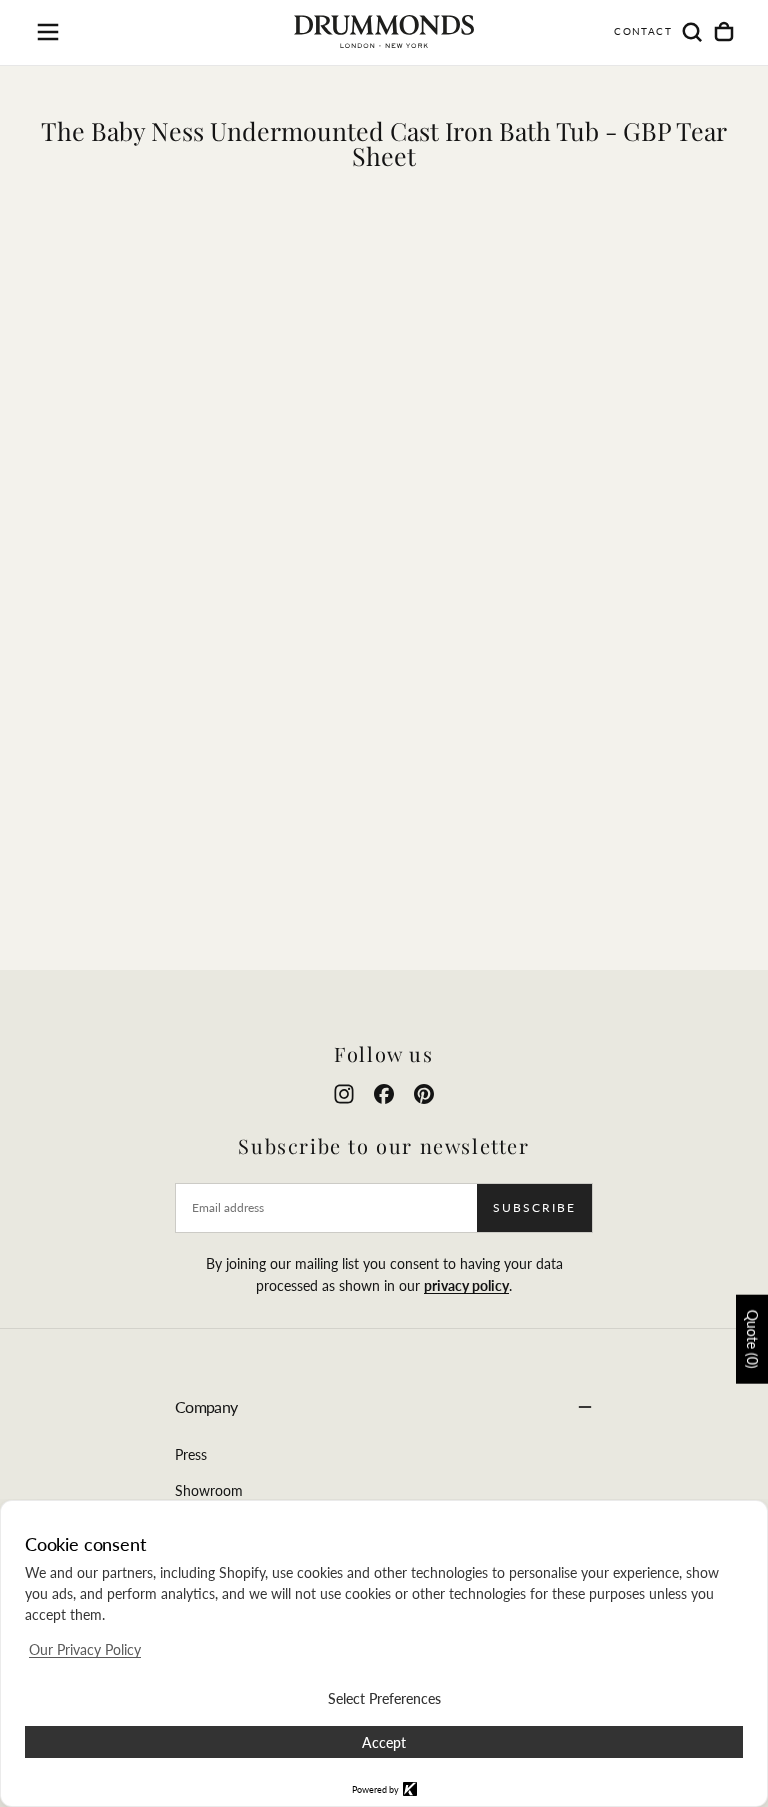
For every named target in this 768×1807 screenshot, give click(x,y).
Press (191, 1454)
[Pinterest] (424, 1094)
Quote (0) (752, 1339)
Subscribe (534, 1207)
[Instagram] (344, 1094)
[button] (48, 32)
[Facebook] (384, 1094)
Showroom (209, 1490)
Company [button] (206, 1406)
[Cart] (724, 32)
